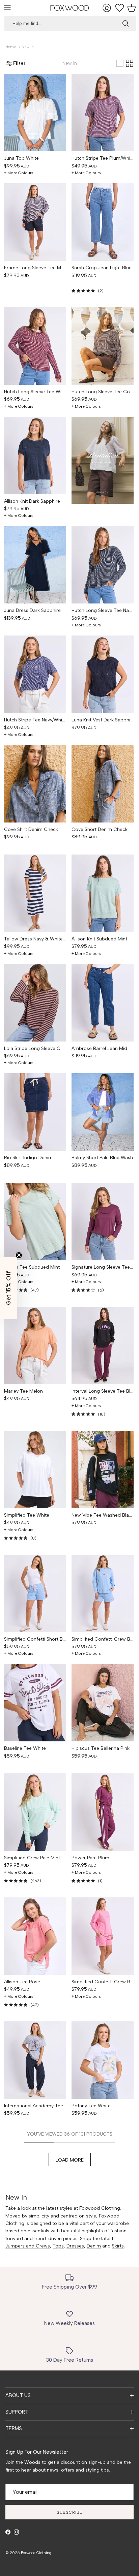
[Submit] (126, 23)
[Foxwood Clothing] (70, 8)
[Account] (108, 8)
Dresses (75, 2246)
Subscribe (69, 2512)
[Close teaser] (19, 1255)
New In (28, 47)
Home (11, 47)
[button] (8, 1288)
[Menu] (7, 8)
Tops (58, 2246)
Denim (94, 2246)
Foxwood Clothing (36, 2553)
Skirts (118, 2246)
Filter (19, 63)
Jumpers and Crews (28, 2246)
